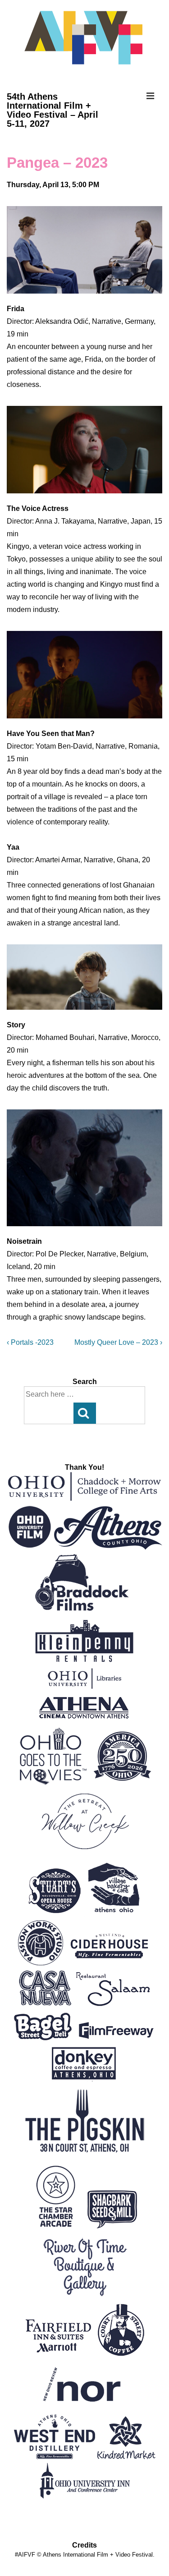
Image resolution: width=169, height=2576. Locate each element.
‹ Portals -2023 (30, 1342)
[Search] (85, 1413)
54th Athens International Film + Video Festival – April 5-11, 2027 (53, 110)
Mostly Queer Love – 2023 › (118, 1342)
